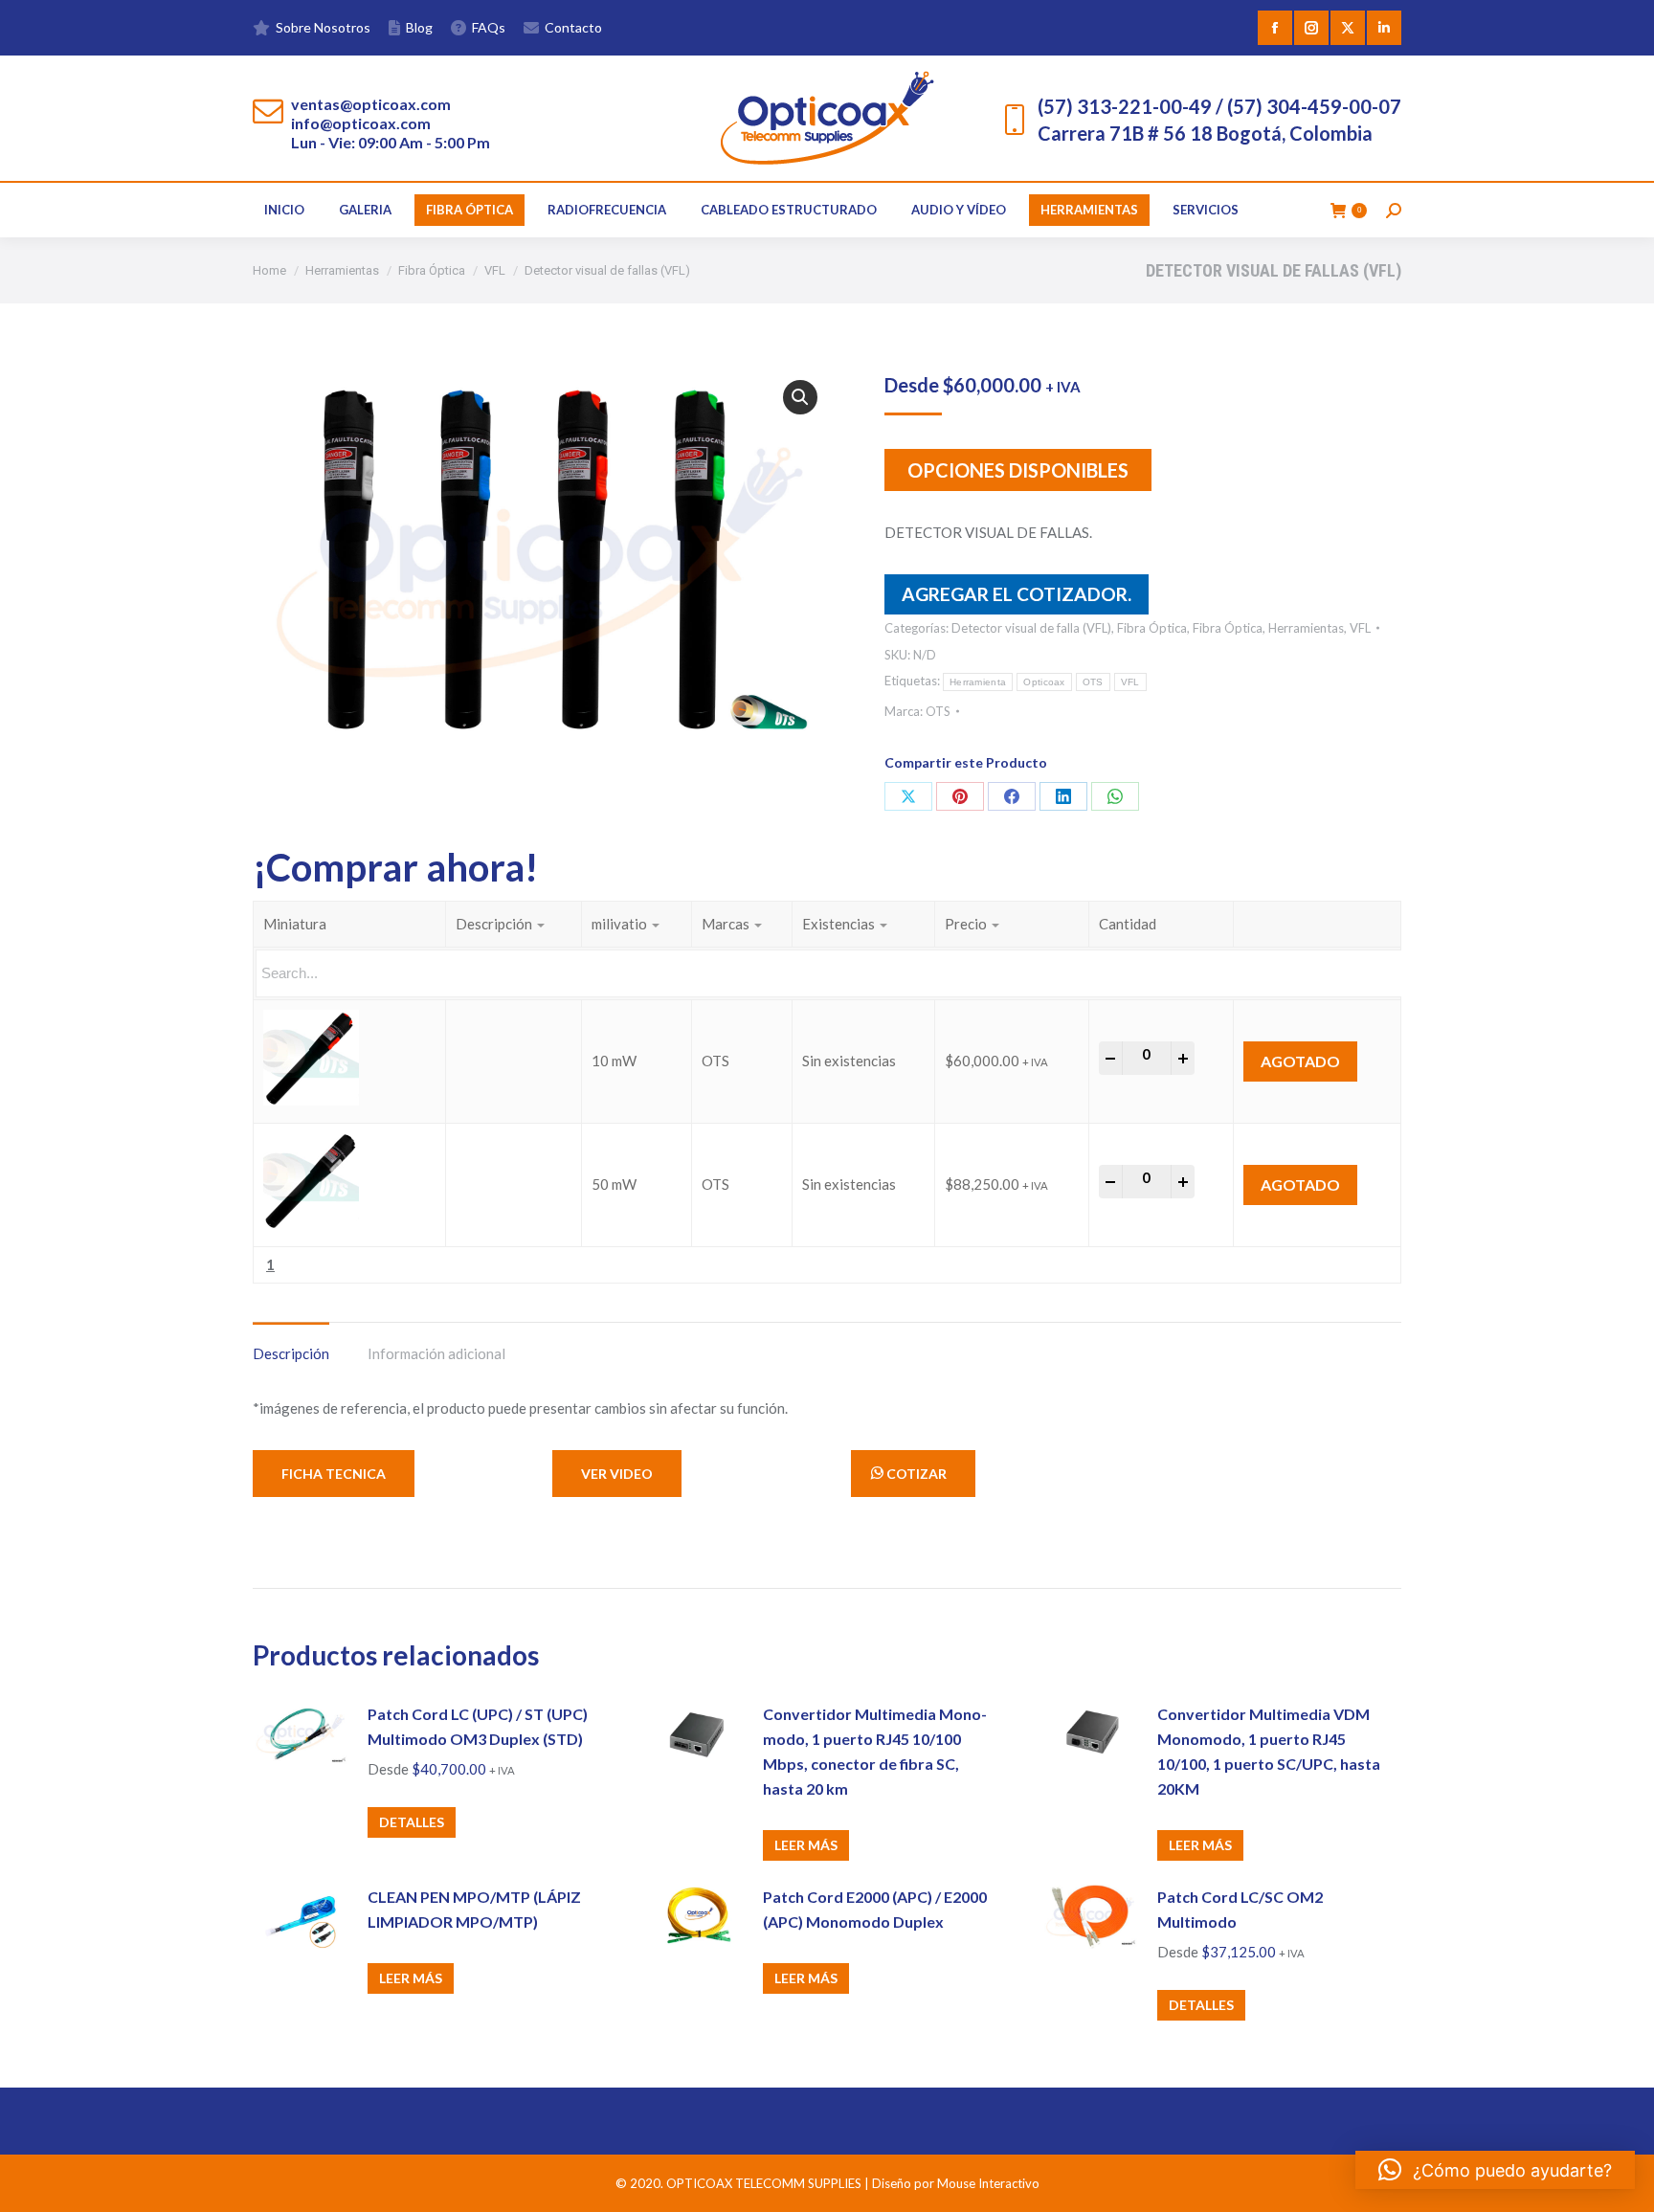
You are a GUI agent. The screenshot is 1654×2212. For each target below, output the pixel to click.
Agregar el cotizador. (1017, 594)
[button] (800, 397)
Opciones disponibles (1018, 470)
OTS (1093, 682)
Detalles (412, 1822)
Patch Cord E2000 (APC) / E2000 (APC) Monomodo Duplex (875, 1909)
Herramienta (978, 682)
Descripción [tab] (291, 1353)
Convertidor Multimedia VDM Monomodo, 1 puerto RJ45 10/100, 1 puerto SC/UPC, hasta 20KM (1269, 1751)
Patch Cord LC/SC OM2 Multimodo (1240, 1909)
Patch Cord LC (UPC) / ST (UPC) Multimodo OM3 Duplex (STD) (478, 1726)
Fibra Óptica (1152, 628)
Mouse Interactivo (988, 2183)
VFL (1360, 628)
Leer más (806, 1845)
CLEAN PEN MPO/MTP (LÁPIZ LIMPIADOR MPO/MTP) (474, 1909)
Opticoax (1044, 682)
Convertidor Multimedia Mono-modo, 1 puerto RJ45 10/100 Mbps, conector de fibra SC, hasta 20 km (875, 1751)
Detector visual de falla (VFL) (1031, 628)
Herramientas (1306, 628)
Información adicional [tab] (436, 1353)
